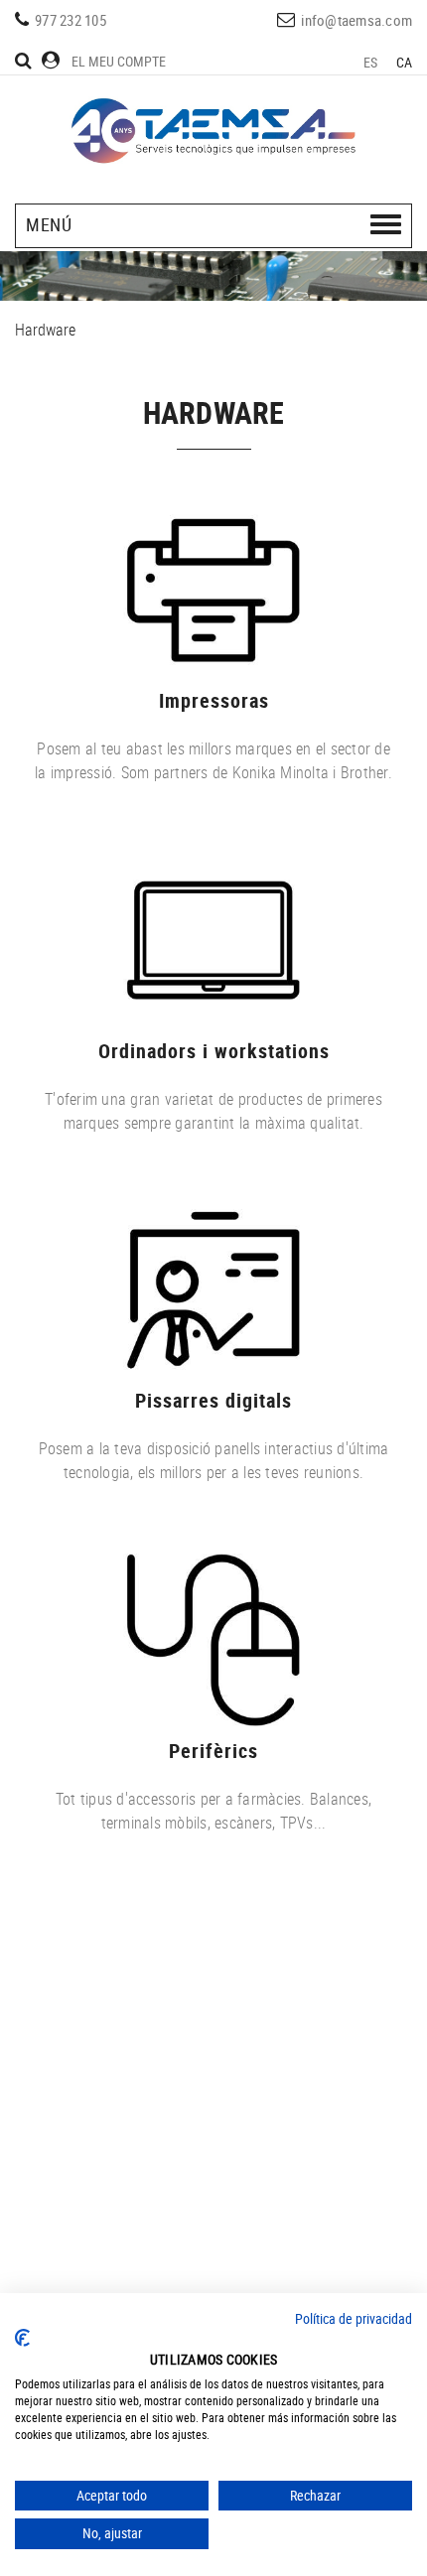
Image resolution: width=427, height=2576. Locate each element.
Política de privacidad (354, 2318)
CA (405, 62)
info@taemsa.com (356, 20)
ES (371, 62)
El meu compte (119, 61)
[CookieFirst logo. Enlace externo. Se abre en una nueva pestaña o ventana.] (22, 2338)
